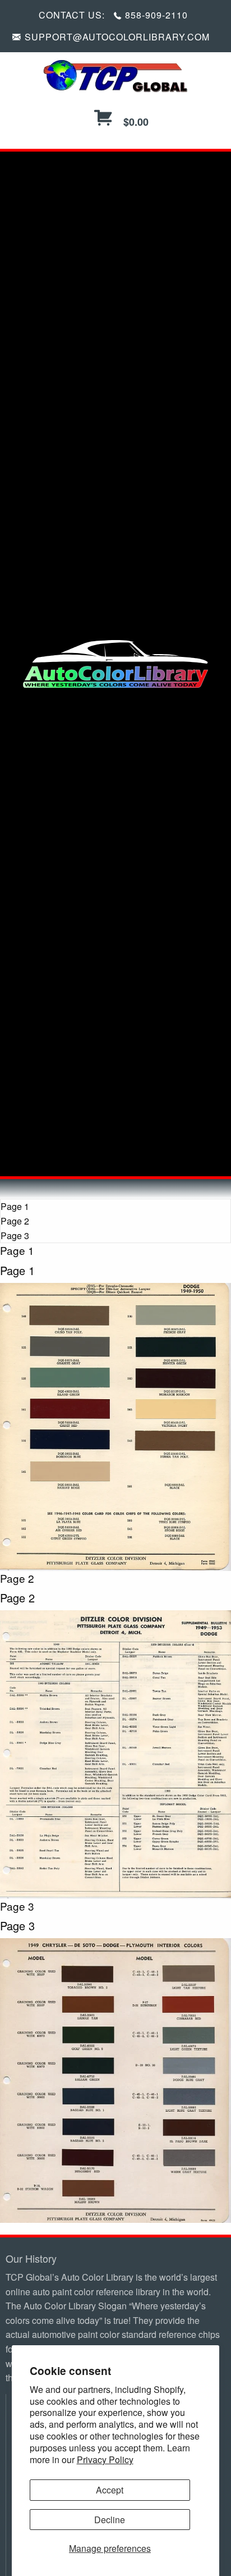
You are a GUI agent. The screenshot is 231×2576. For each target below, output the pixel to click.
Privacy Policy (105, 2459)
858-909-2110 (156, 15)
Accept (110, 2490)
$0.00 (135, 122)
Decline (110, 2520)
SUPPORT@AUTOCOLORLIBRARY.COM (117, 37)
